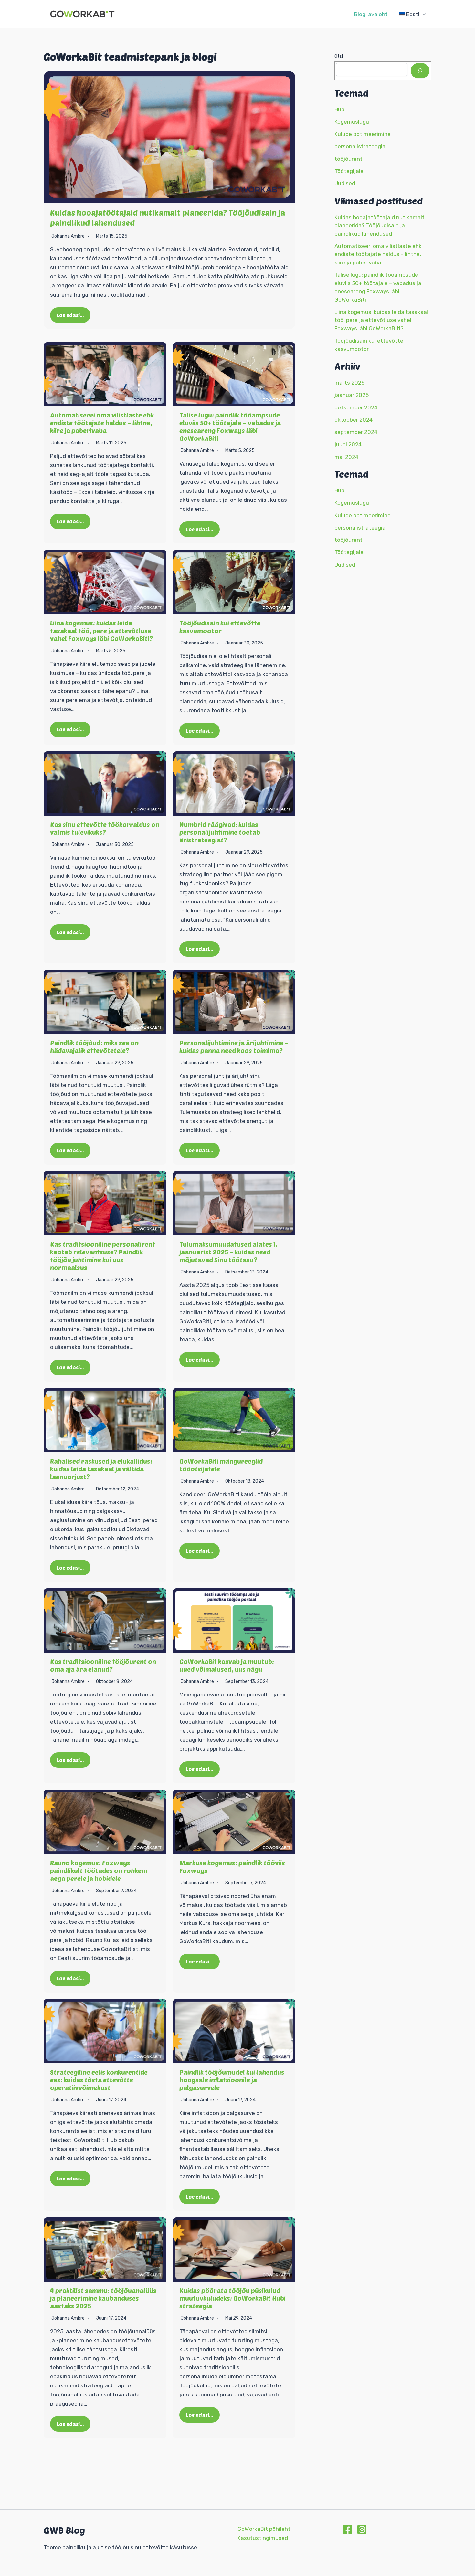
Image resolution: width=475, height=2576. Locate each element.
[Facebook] (348, 2530)
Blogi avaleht (371, 14)
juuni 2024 (348, 445)
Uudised (345, 184)
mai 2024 (346, 457)
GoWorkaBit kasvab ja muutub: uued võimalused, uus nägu (227, 1665)
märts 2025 (349, 383)
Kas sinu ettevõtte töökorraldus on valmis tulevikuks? (105, 828)
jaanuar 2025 (352, 395)
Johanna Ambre (68, 236)
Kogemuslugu (352, 122)
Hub (339, 109)
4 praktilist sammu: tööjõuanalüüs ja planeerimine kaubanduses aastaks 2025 (103, 2298)
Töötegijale (349, 171)
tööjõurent (348, 159)
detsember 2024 (356, 407)
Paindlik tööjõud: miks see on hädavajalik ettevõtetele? (94, 1046)
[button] (423, 14)
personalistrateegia (360, 147)
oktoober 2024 (354, 420)
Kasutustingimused (263, 2538)
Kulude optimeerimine (363, 134)
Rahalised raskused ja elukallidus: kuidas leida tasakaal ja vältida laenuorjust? (101, 1469)
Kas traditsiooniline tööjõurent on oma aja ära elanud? (103, 1665)
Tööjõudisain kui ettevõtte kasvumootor (220, 627)
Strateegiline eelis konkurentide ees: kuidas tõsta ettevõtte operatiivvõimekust (99, 2080)
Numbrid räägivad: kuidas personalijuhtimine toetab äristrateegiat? (220, 832)
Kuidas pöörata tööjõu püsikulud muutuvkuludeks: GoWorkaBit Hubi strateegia (232, 2298)
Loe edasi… (70, 315)
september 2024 (356, 432)
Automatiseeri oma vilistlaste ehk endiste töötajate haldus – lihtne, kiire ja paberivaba (102, 423)
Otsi (339, 56)
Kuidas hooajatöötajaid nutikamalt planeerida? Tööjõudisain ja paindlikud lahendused (380, 226)
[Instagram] (362, 2530)
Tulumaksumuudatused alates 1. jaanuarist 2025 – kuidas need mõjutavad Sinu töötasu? (228, 1252)
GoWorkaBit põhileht (264, 2529)
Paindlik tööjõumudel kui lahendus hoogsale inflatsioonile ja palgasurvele (232, 2080)
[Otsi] (420, 71)
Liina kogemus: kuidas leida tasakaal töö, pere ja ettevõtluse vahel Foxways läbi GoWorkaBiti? (101, 631)
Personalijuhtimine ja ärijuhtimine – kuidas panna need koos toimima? (234, 1046)
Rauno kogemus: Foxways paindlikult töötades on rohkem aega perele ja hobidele (99, 1870)
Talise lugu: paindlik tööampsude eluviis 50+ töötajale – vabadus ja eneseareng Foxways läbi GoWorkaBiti (230, 427)
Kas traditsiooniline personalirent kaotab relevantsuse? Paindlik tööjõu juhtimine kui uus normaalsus (103, 1256)
